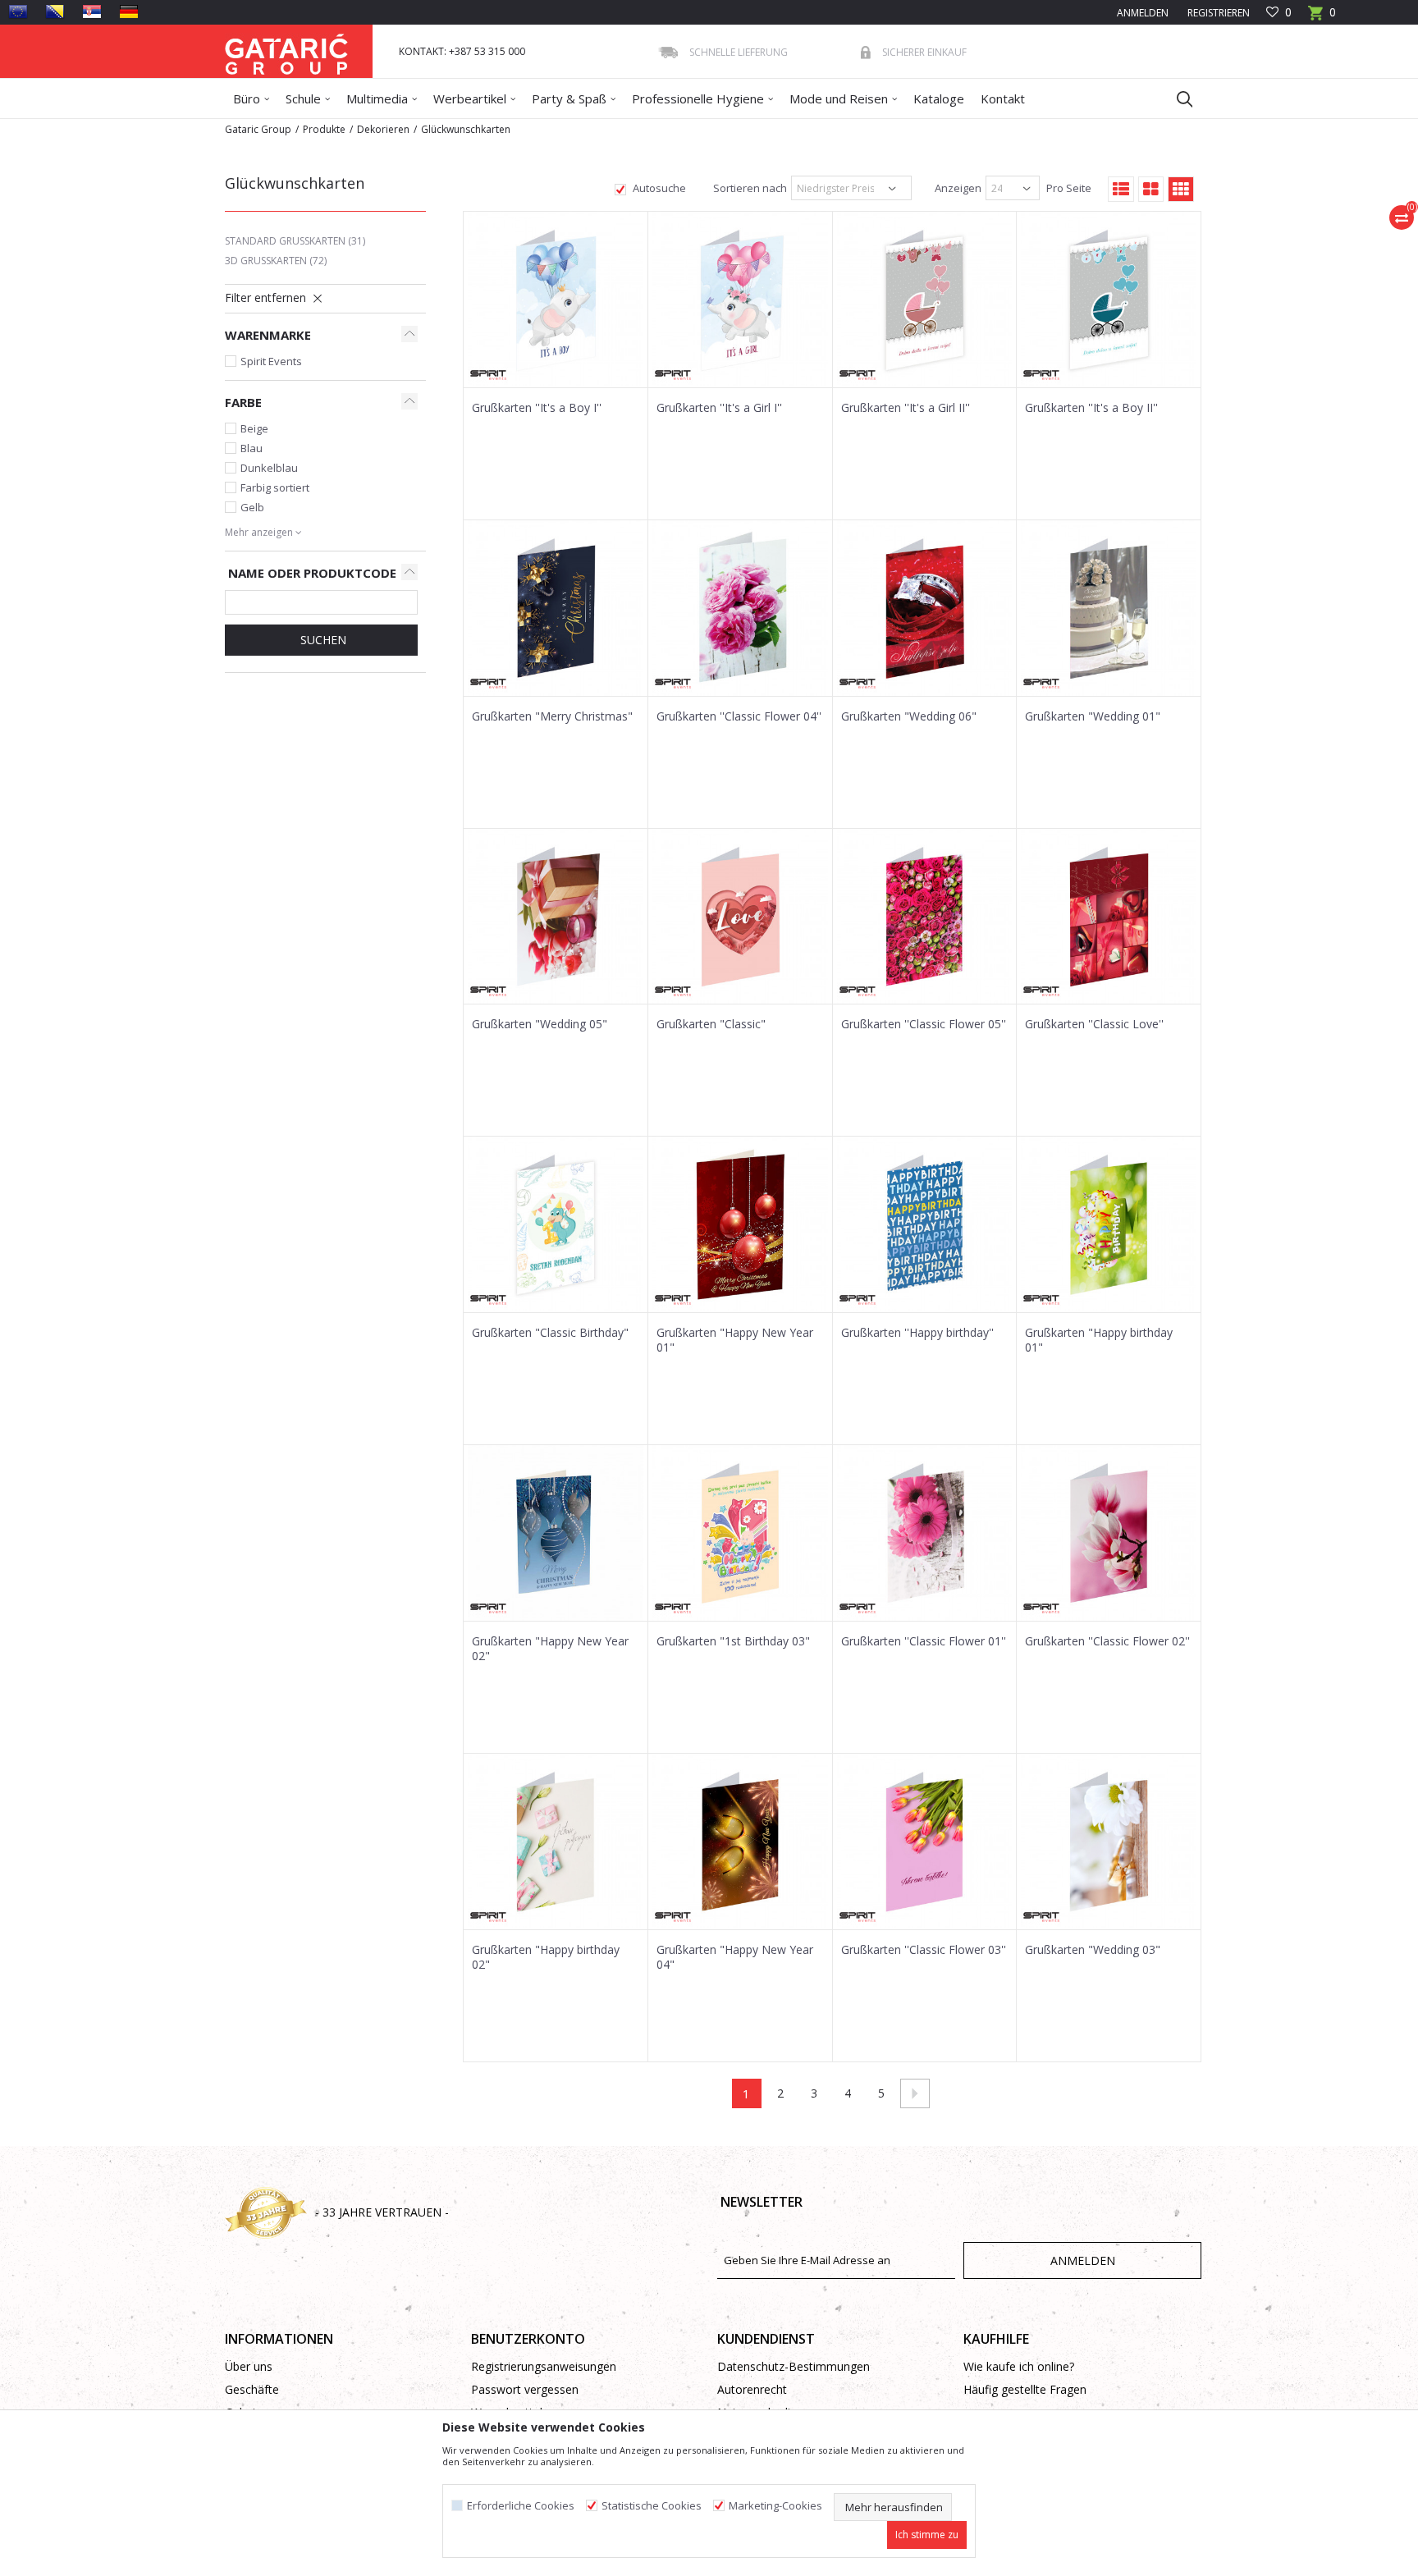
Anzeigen (957, 188)
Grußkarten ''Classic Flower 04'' (739, 716)
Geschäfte (252, 2389)
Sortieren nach (749, 188)
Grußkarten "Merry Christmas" (552, 716)
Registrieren (1217, 13)
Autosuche (658, 188)
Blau (252, 448)
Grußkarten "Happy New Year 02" (550, 1649)
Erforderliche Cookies (521, 2506)
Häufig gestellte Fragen (1025, 2389)
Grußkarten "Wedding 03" (1093, 1950)
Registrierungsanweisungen (544, 2366)
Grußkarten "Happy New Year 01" (735, 1340)
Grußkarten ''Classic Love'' (1094, 1024)
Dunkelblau (269, 468)
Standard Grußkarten (295, 241)
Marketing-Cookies (775, 2506)
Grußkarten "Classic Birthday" (550, 1333)
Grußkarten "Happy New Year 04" (735, 1957)
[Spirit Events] (488, 375)
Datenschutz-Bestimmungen (794, 2366)
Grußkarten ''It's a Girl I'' (719, 408)
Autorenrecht (752, 2389)
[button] (1177, 98)
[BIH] (55, 11)
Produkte (324, 129)
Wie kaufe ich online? (1019, 2366)
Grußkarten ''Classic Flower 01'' (924, 1641)
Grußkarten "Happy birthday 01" (1099, 1340)
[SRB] (92, 11)
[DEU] (129, 11)
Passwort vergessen (525, 2389)
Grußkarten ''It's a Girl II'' (906, 408)
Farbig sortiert (275, 487)
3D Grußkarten (276, 261)
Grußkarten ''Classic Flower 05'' (924, 1024)
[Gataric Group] (286, 51)
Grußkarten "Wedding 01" (1093, 716)
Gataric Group (258, 129)
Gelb (252, 507)
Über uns (249, 2366)
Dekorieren (383, 129)
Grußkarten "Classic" (711, 1024)
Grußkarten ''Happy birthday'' (917, 1333)
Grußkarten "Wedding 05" (540, 1024)
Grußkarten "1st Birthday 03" (733, 1641)
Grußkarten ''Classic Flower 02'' (1107, 1641)
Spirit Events (271, 361)
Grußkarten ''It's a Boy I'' (537, 408)
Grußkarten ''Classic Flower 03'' (924, 1950)
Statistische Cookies (652, 2506)
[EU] (18, 11)
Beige (254, 428)
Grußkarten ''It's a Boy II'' (1091, 408)
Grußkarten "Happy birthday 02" (546, 1957)
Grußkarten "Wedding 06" (909, 716)
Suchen (322, 640)
